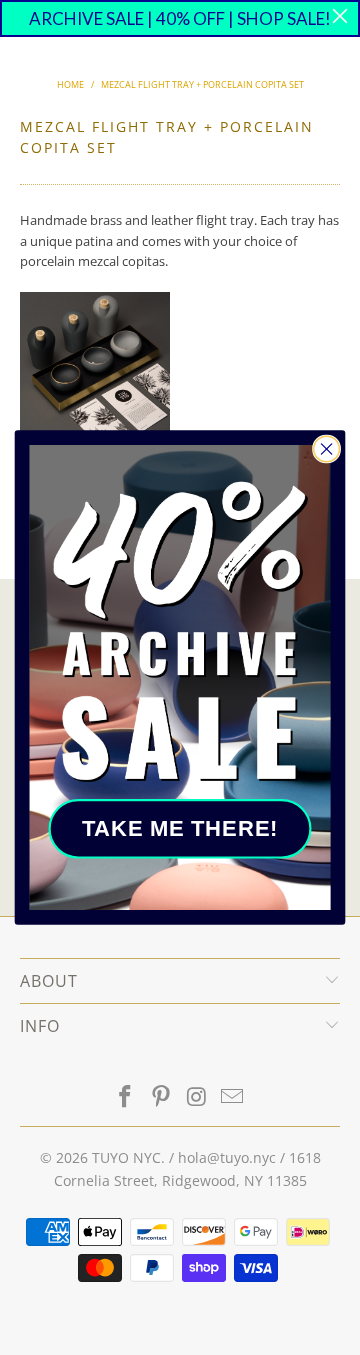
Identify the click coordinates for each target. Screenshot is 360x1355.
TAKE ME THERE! (180, 828)
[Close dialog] (327, 449)
